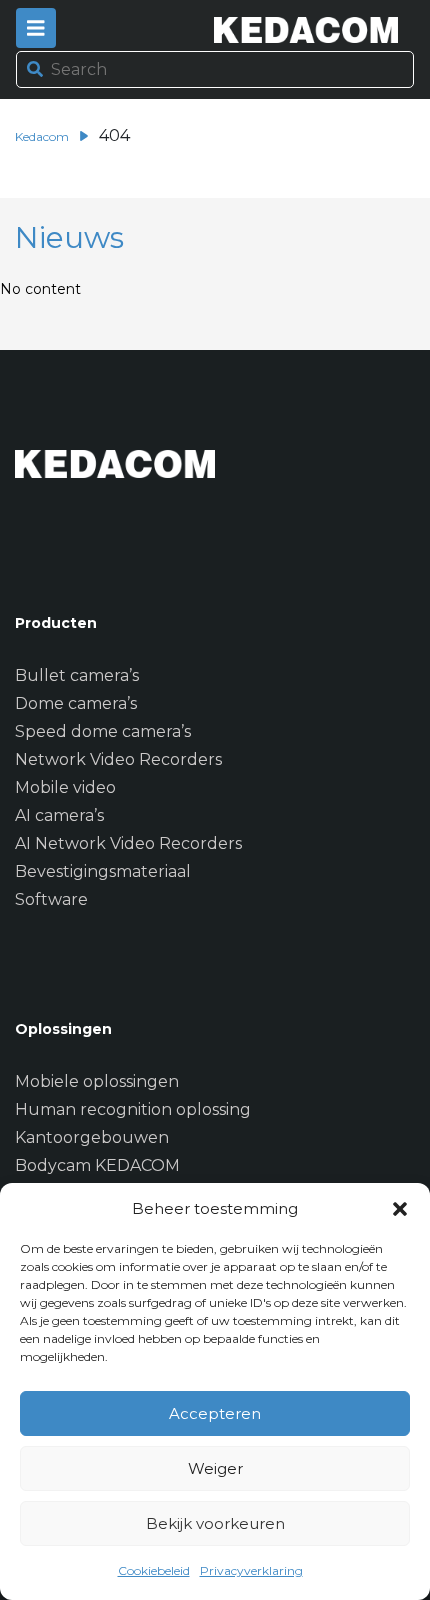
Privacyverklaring (251, 1570)
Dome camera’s (76, 703)
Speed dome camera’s (103, 731)
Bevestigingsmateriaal (103, 871)
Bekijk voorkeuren (215, 1523)
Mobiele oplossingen (97, 1081)
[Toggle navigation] (36, 28)
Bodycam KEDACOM (97, 1165)
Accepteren (215, 1413)
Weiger (215, 1468)
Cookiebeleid (154, 1570)
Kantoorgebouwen (92, 1137)
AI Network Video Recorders (128, 843)
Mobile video (65, 787)
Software (51, 899)
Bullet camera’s (77, 675)
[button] (400, 1209)
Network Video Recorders (118, 759)
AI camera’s (59, 815)
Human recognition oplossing (133, 1109)
